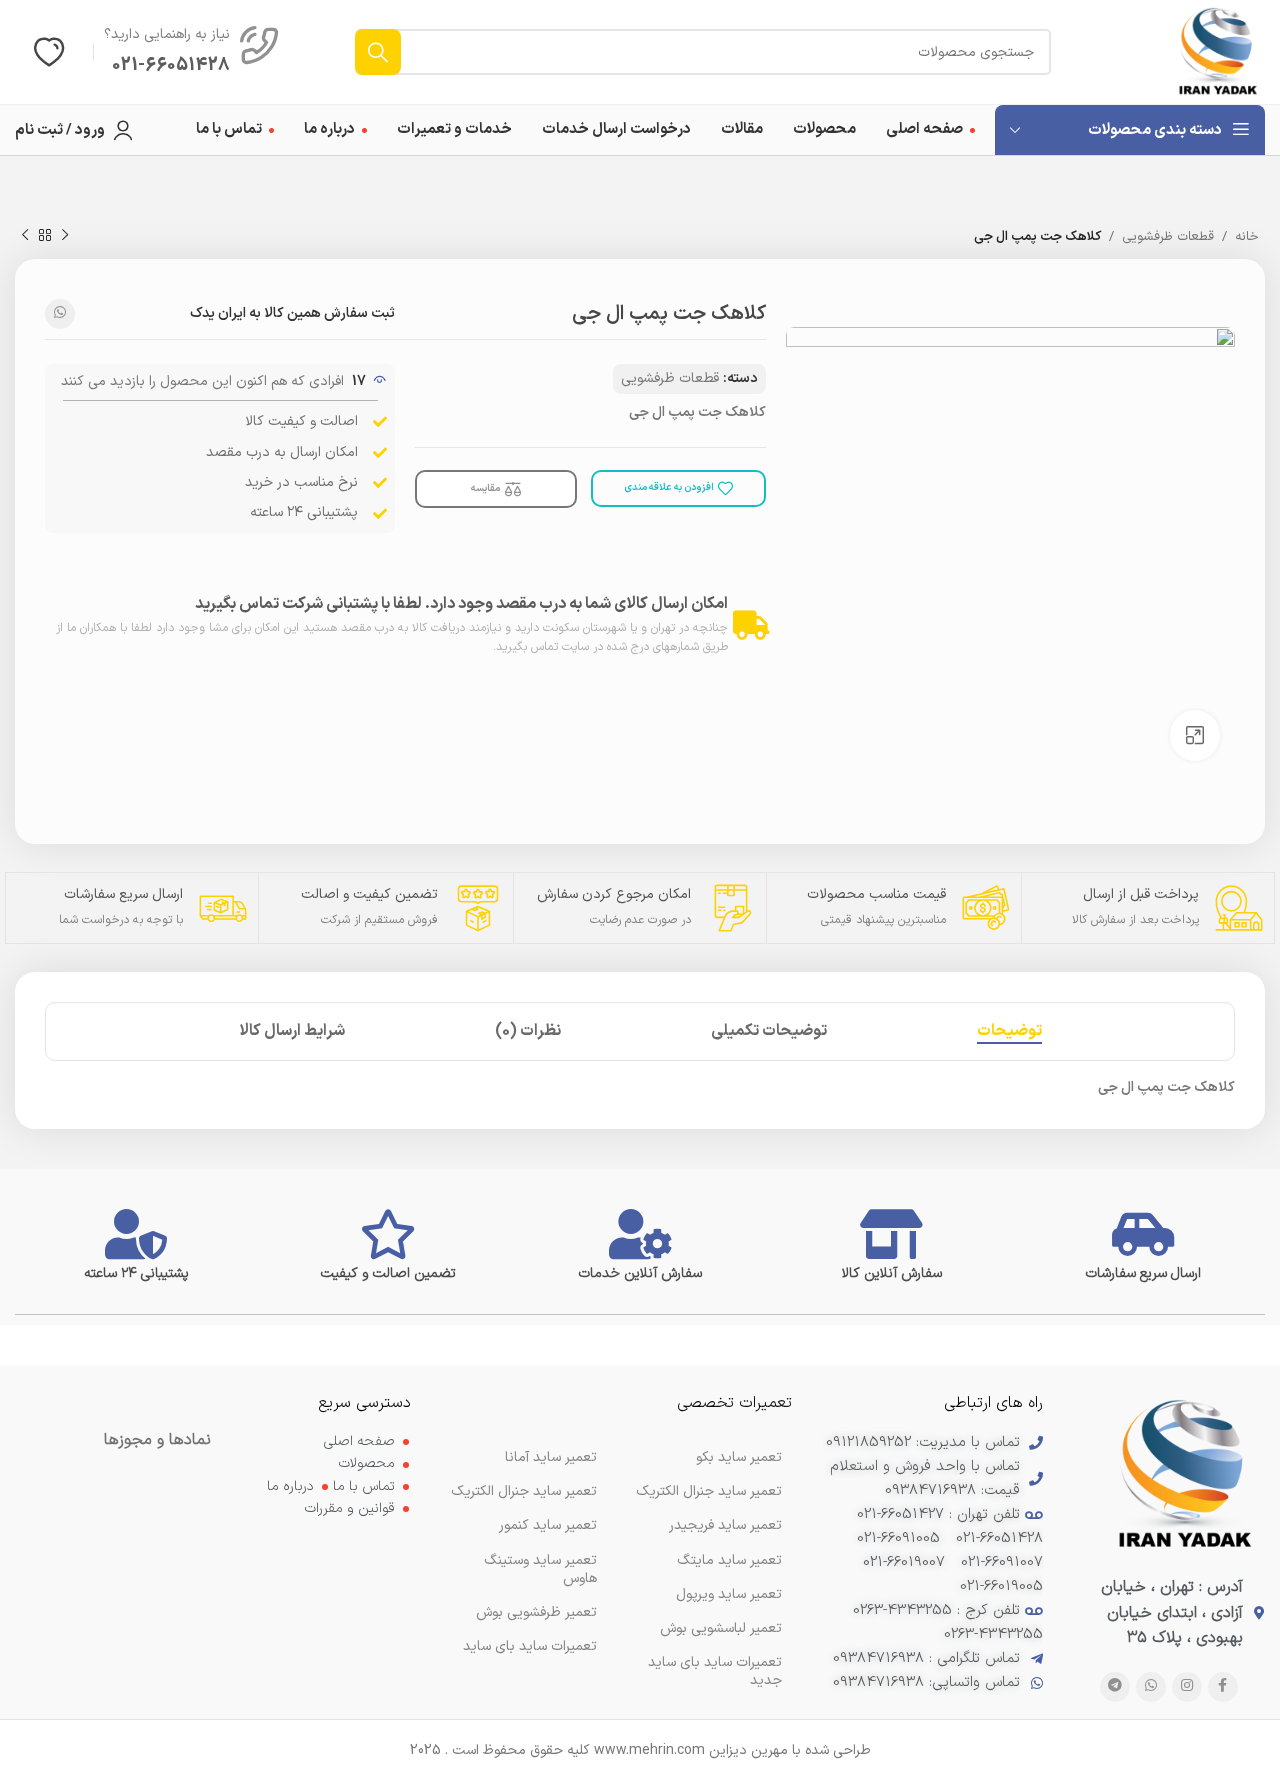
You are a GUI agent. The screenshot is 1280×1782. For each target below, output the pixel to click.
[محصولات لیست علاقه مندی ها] (49, 52)
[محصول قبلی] (65, 236)
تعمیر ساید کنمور (548, 1525)
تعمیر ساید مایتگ (729, 1560)
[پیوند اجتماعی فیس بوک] (1223, 1687)
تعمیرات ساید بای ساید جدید (715, 1671)
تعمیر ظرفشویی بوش (536, 1612)
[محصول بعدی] (25, 236)
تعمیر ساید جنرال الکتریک (524, 1491)
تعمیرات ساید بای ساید (530, 1646)
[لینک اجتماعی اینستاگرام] (1187, 1687)
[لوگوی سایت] (1218, 51)
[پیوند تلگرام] (1115, 1687)
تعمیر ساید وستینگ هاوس (540, 1569)
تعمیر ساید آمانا (551, 1457)
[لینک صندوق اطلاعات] (192, 52)
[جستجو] (378, 52)
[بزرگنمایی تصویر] (1195, 735)
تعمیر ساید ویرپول (729, 1594)
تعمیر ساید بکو (739, 1457)
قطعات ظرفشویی (1168, 237)
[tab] (1009, 1031)
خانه (1247, 237)
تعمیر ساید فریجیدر (725, 1525)
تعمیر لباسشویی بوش (721, 1628)
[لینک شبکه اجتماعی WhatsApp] (60, 314)
